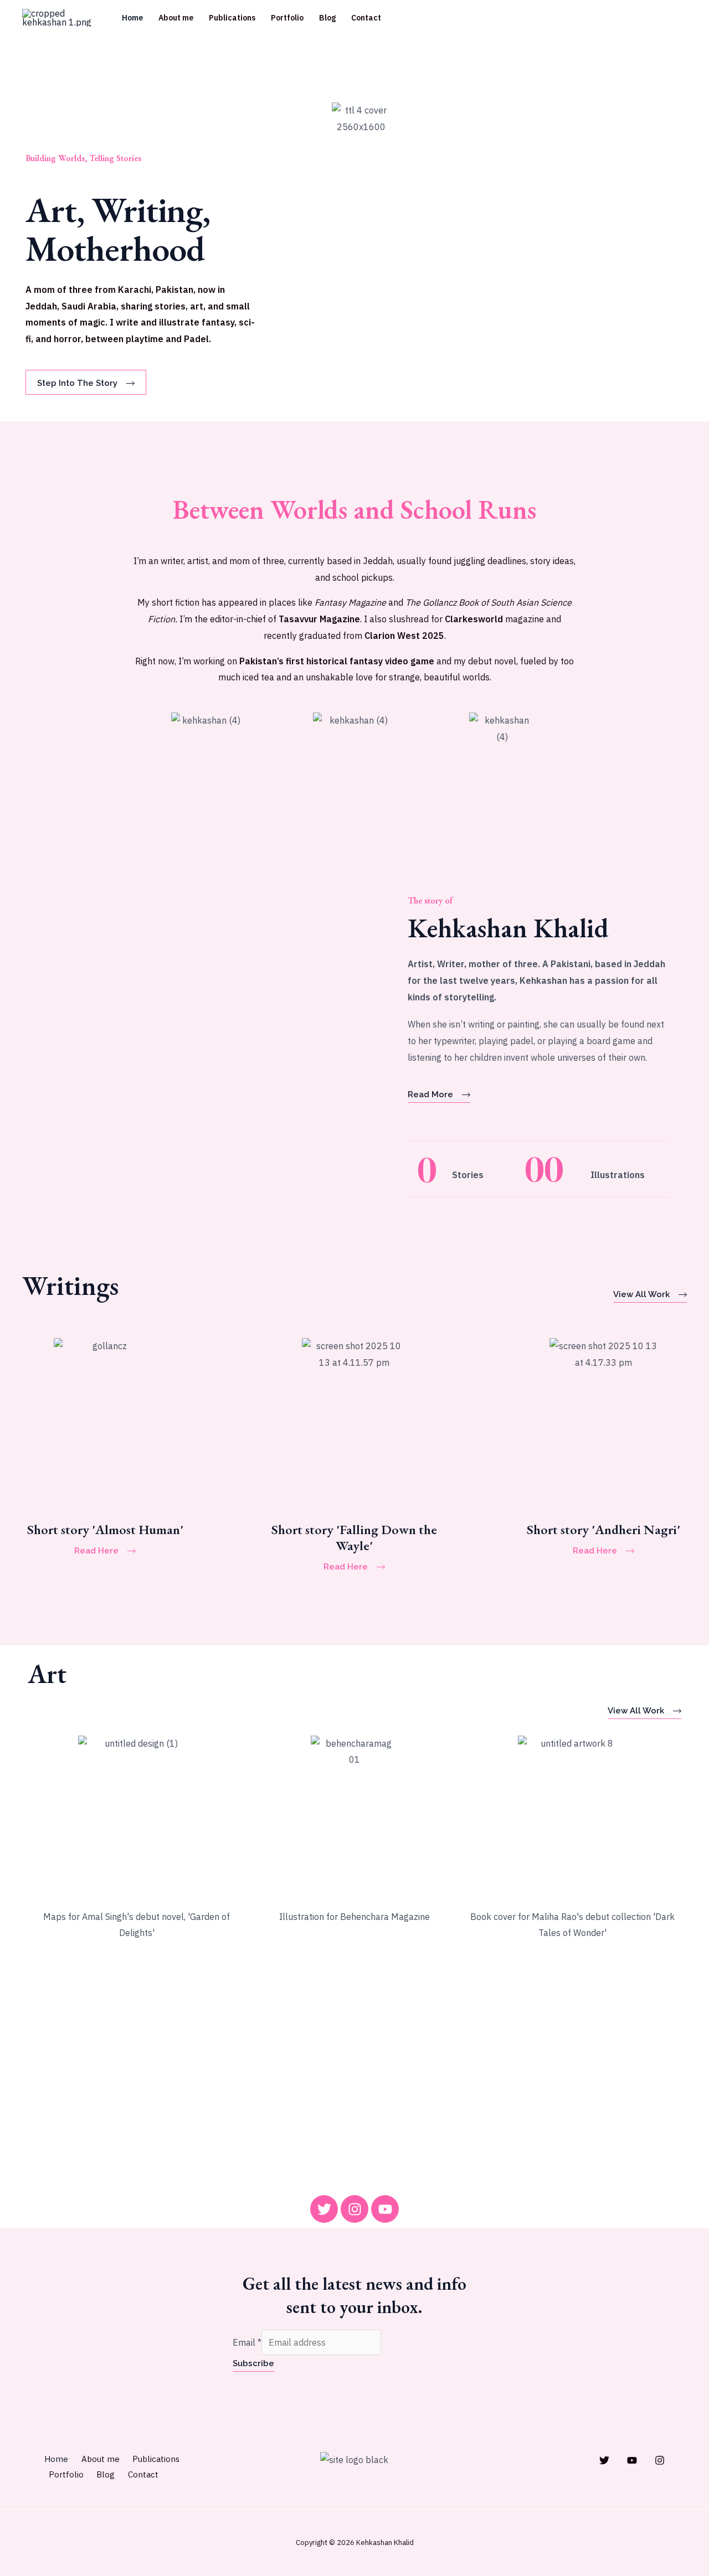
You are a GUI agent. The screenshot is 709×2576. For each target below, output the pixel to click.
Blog (327, 18)
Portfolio (287, 18)
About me (176, 18)
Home (132, 18)
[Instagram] (660, 2460)
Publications (232, 18)
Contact (366, 18)
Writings (70, 1286)
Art (47, 1674)
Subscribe (253, 2363)
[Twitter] (604, 2460)
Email (247, 2342)
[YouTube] (632, 2460)
